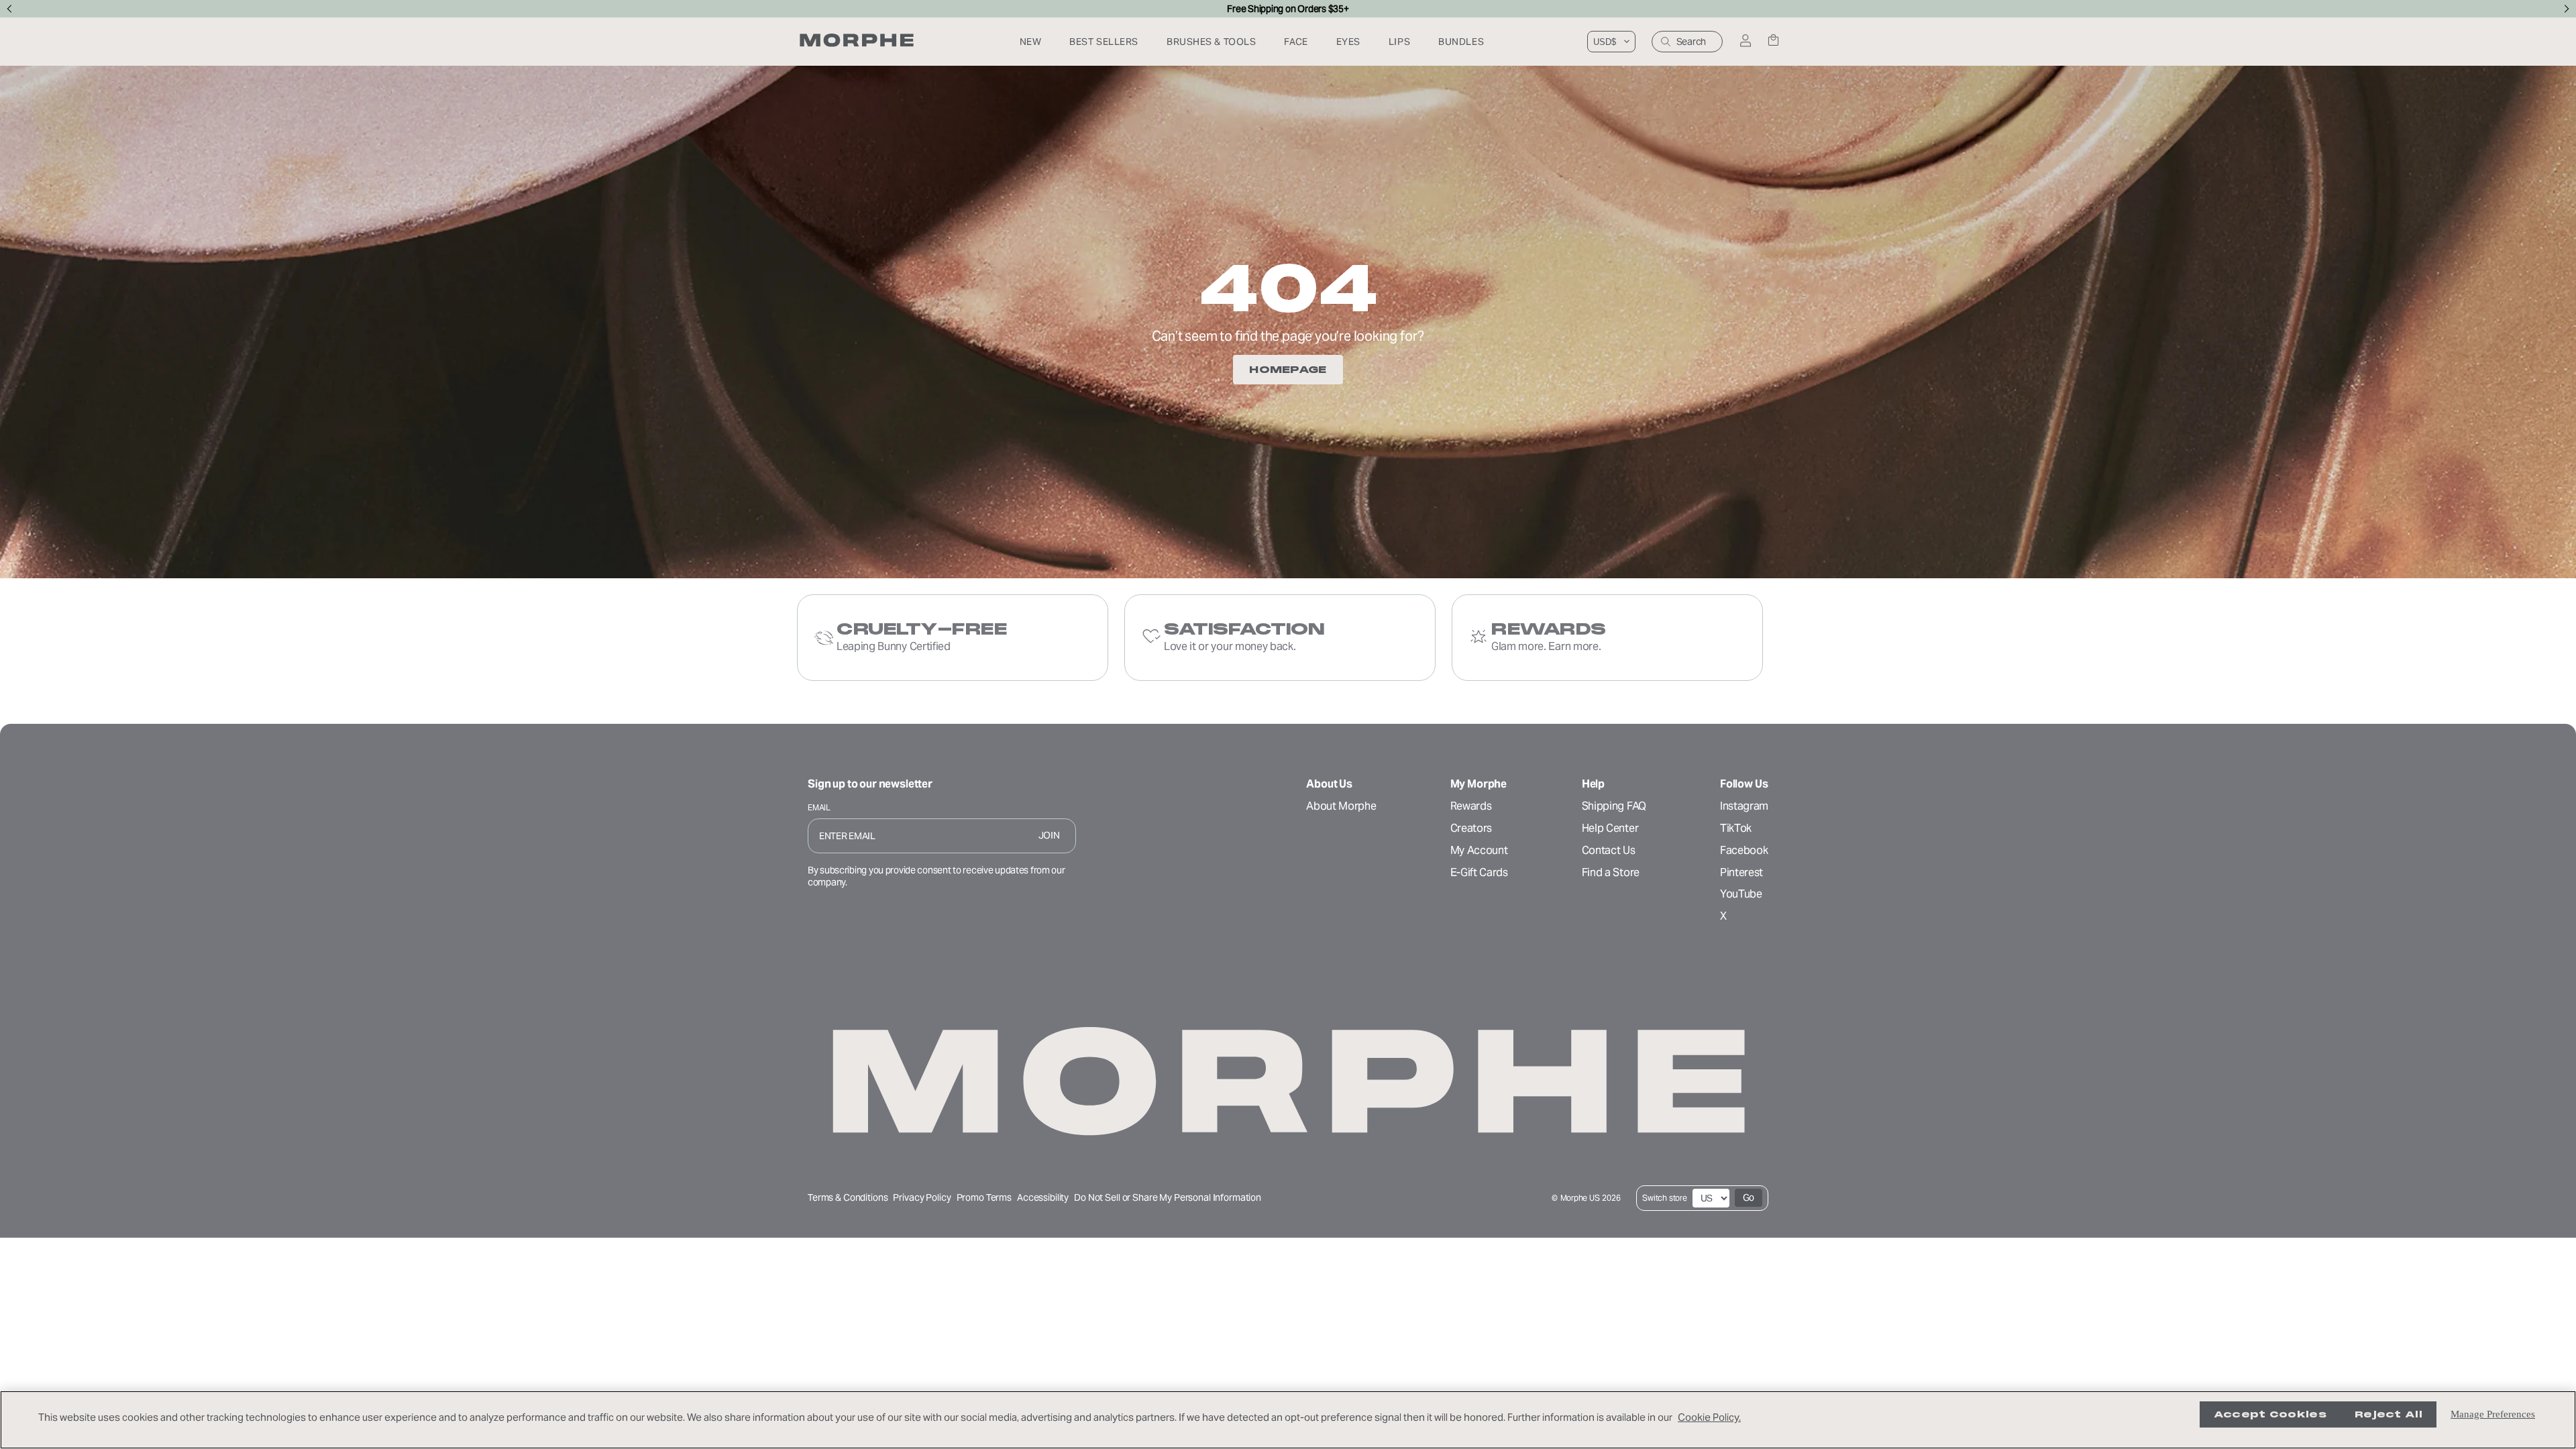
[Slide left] (9, 9)
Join (1049, 835)
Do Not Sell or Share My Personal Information (1168, 1198)
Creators (1471, 828)
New (1031, 42)
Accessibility (1043, 1197)
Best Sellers (1104, 42)
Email (819, 807)
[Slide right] (2567, 9)
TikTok (1736, 828)
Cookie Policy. (1709, 1417)
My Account (1479, 850)
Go (1749, 1197)
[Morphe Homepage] (857, 42)
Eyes (1348, 42)
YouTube (1741, 894)
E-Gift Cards (1479, 872)
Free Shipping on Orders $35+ (1288, 9)
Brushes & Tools (1211, 42)
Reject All (2389, 1414)
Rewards (1471, 806)
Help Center (1610, 828)
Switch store (1664, 1198)
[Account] (1745, 42)
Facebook (1744, 850)
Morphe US (1580, 1198)
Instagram (1744, 806)
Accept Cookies (2270, 1414)
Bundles (1461, 42)
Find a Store (1611, 872)
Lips (1399, 42)
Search (1691, 42)
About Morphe (1341, 806)
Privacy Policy (922, 1197)
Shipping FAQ (1614, 806)
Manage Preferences (2493, 1414)
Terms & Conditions (848, 1197)
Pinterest (1741, 872)
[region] (1288, 1420)
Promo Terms (984, 1197)
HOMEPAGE (1288, 370)
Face (1296, 42)
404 (1288, 288)
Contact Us (1609, 850)
